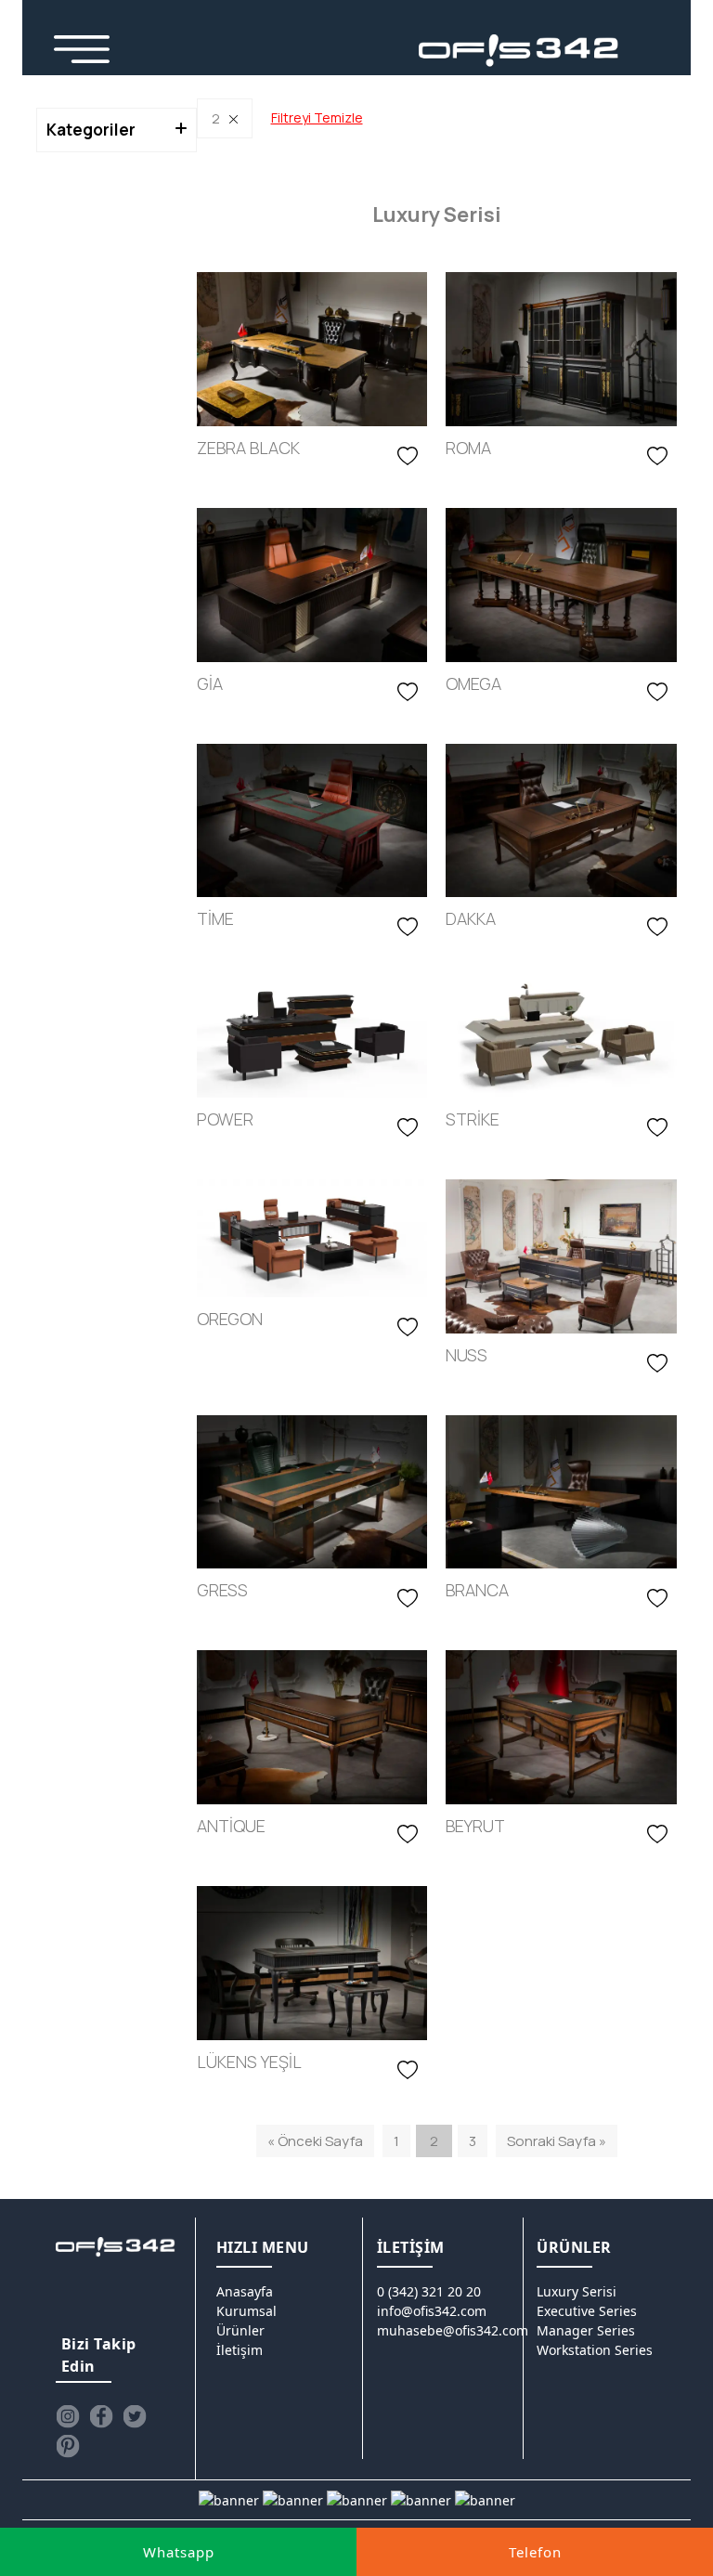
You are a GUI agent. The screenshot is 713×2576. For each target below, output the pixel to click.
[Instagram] (68, 2416)
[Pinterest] (68, 2446)
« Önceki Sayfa (315, 2141)
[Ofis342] (519, 51)
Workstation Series (595, 2350)
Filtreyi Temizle (317, 117)
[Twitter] (135, 2416)
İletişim (240, 2350)
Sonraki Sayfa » (557, 2141)
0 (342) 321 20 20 (429, 2291)
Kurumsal (246, 2311)
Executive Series (587, 2311)
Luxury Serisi (577, 2291)
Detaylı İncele (197, 480)
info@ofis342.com (432, 2311)
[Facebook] (101, 2416)
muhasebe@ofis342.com (453, 2330)
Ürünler (240, 2330)
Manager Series (586, 2330)
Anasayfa (245, 2291)
